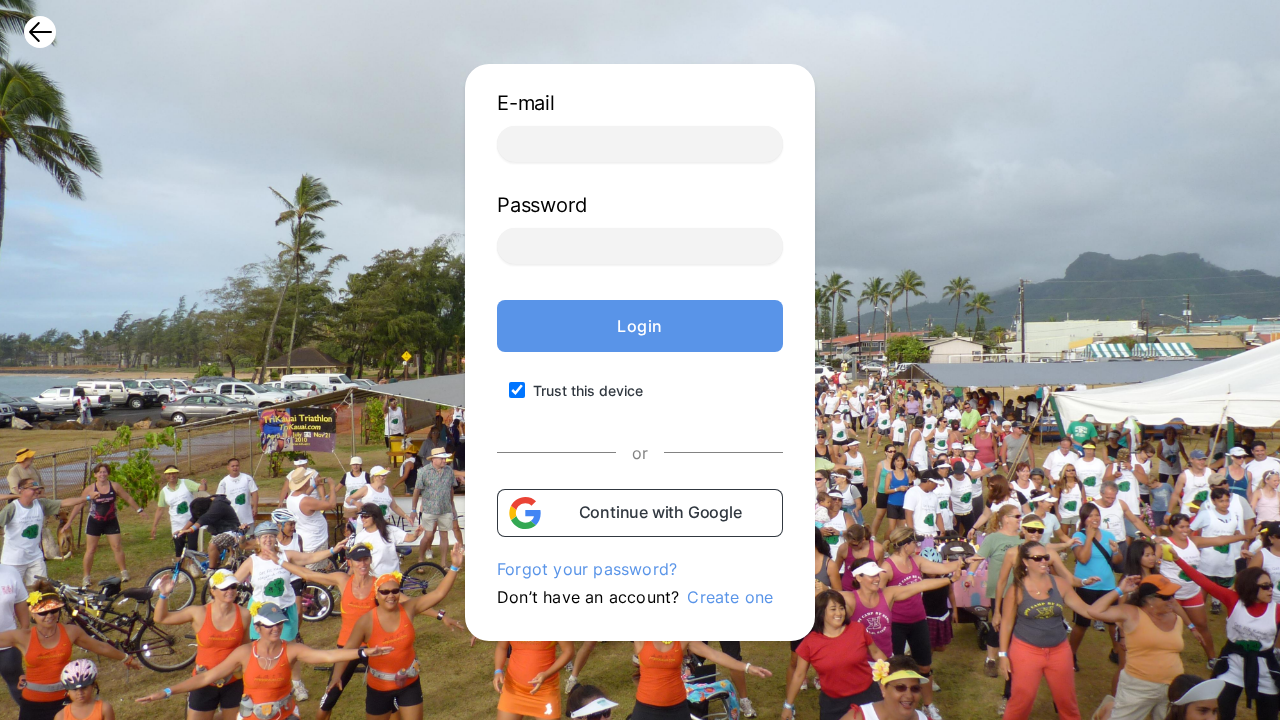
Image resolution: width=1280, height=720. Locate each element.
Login (640, 326)
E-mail (526, 103)
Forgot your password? (587, 569)
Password (541, 205)
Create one (730, 597)
